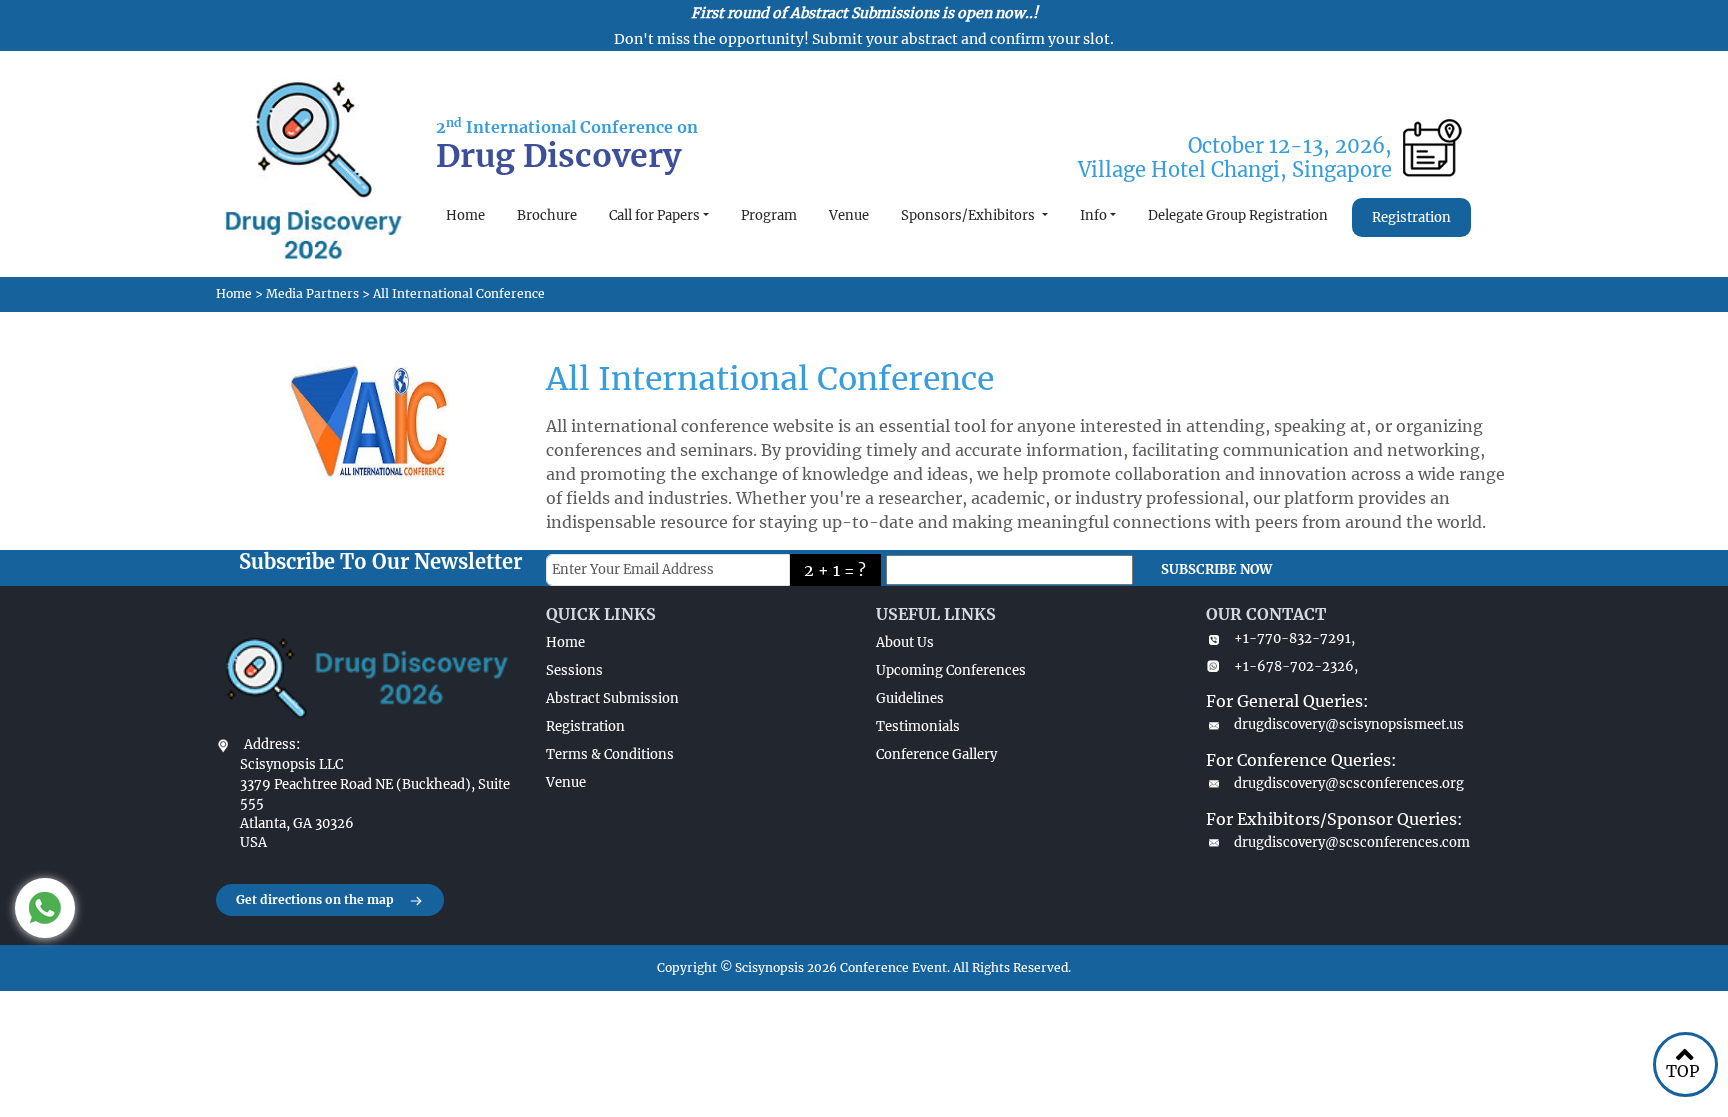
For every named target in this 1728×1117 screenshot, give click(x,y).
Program (769, 215)
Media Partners (312, 293)
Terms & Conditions (610, 754)
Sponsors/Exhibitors (969, 215)
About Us (905, 642)
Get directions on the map (315, 899)
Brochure (547, 215)
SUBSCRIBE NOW (1216, 569)
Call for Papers (654, 215)
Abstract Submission (612, 698)
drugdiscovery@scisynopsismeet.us (1349, 724)
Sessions (574, 670)
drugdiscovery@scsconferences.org (1349, 783)
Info (1093, 215)
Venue (849, 215)
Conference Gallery (936, 754)
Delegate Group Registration (1238, 215)
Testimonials (918, 726)
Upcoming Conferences (951, 670)
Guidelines (910, 698)
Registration (1411, 217)
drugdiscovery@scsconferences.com (1352, 842)
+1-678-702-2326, (1296, 666)
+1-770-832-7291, (1294, 638)
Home (465, 215)
